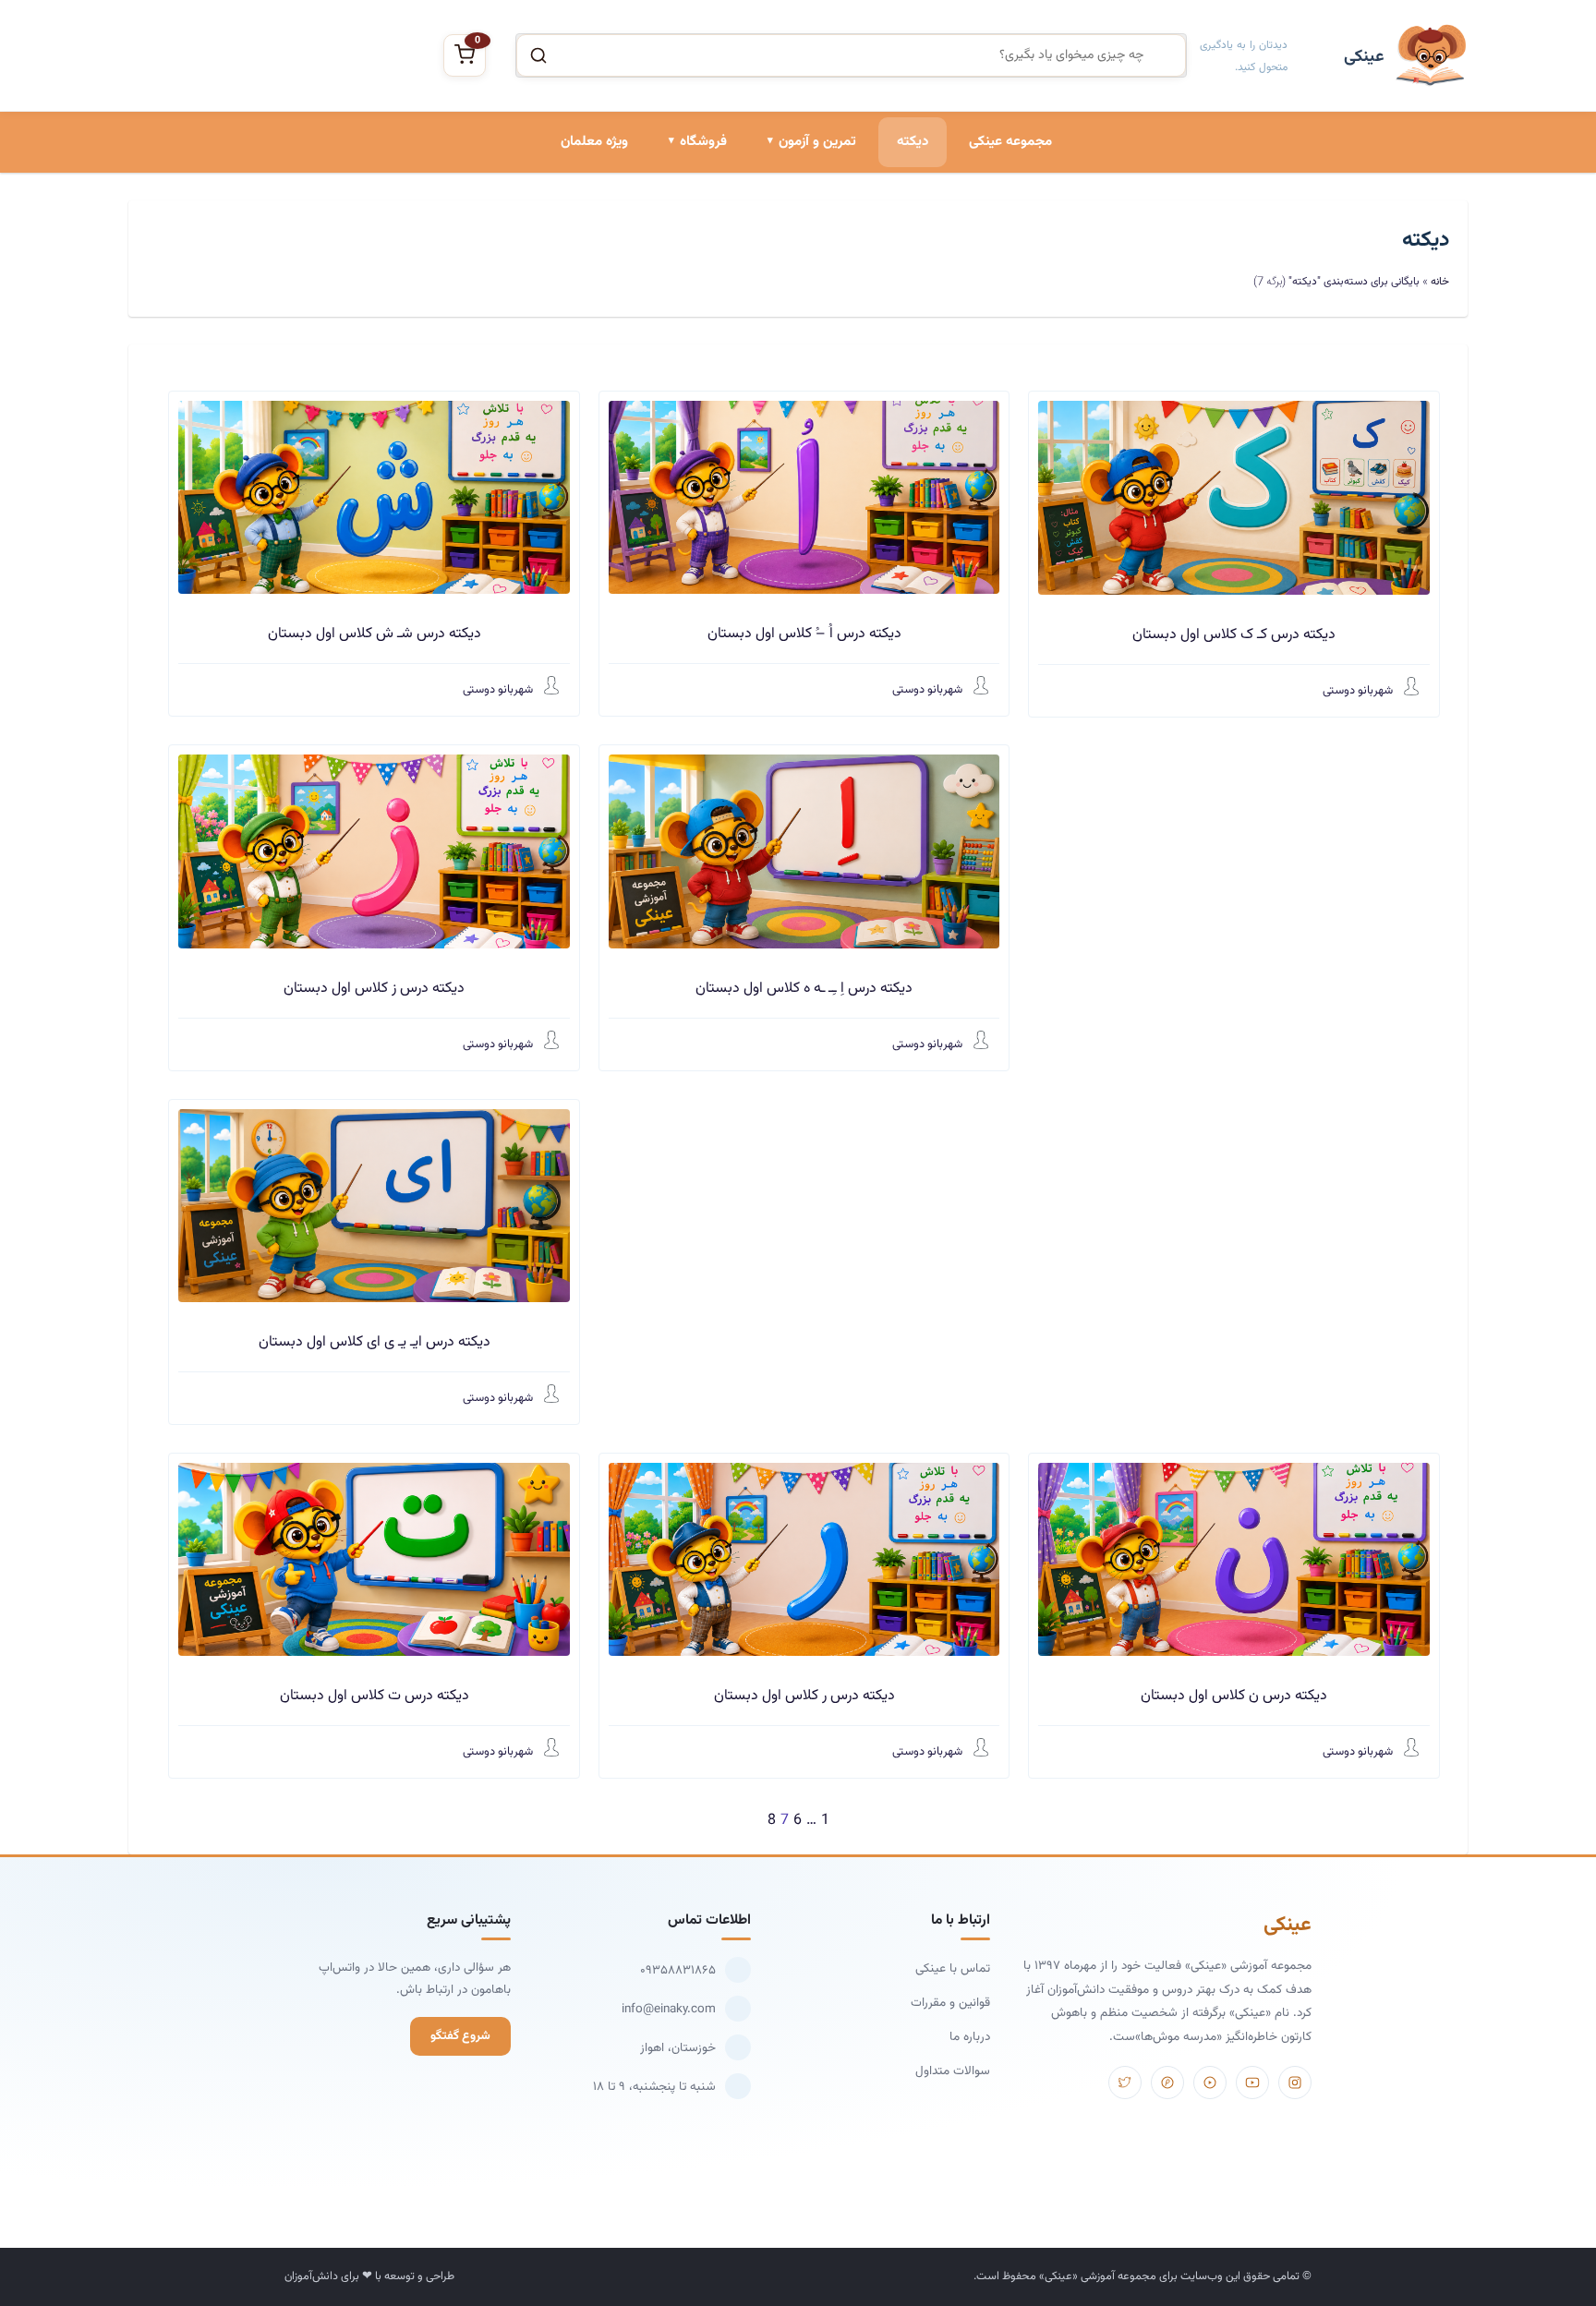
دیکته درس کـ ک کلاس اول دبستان (1234, 635)
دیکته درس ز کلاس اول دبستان (374, 989)
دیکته (913, 142)
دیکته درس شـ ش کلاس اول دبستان (375, 634)
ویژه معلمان (594, 142)
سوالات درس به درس (799, 286)
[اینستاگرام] (1295, 2083)
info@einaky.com (669, 2009)
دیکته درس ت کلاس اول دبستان (375, 1696)
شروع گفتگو (460, 2036)
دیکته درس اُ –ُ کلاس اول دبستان (804, 634)
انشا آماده (828, 223)
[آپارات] (1210, 2083)
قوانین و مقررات (950, 2003)
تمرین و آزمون (817, 142)
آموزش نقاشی (689, 349)
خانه (1440, 282)
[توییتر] (1125, 2083)
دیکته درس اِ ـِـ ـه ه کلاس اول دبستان (804, 989)
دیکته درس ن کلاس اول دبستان (1234, 1696)
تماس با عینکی (953, 1968)
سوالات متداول (953, 2071)
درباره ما (970, 2037)
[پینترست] (1167, 2083)
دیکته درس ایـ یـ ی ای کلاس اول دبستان (375, 1342)
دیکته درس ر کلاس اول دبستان (804, 1696)
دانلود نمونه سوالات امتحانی (783, 349)
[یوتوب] (1252, 2083)
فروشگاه (703, 142)
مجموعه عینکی (1010, 142)
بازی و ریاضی (692, 286)
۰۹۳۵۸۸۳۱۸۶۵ (678, 1970)
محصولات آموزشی (678, 223)
